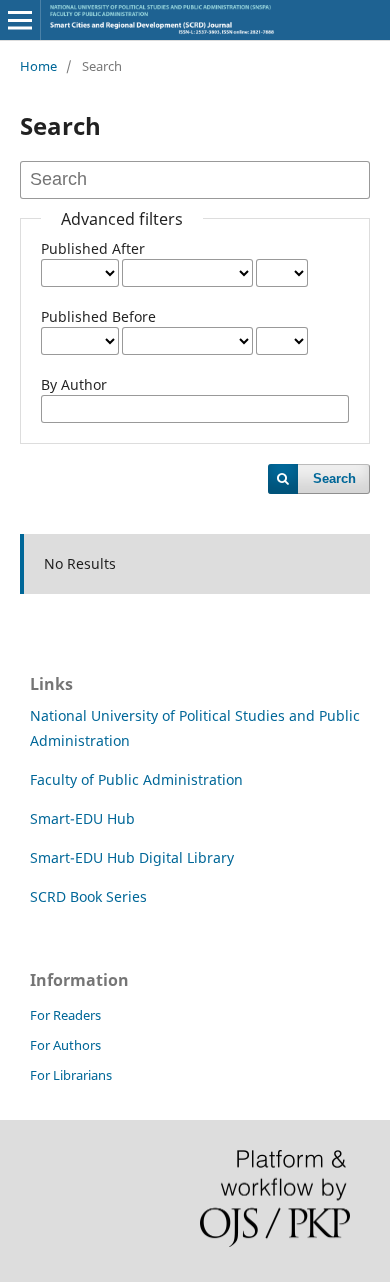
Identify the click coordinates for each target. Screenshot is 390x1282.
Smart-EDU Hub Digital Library (132, 857)
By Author (74, 384)
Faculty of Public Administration (136, 779)
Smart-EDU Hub (82, 818)
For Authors (65, 1045)
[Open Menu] (20, 20)
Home (38, 66)
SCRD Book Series (88, 896)
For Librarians (71, 1075)
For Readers (65, 1015)
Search (334, 478)
